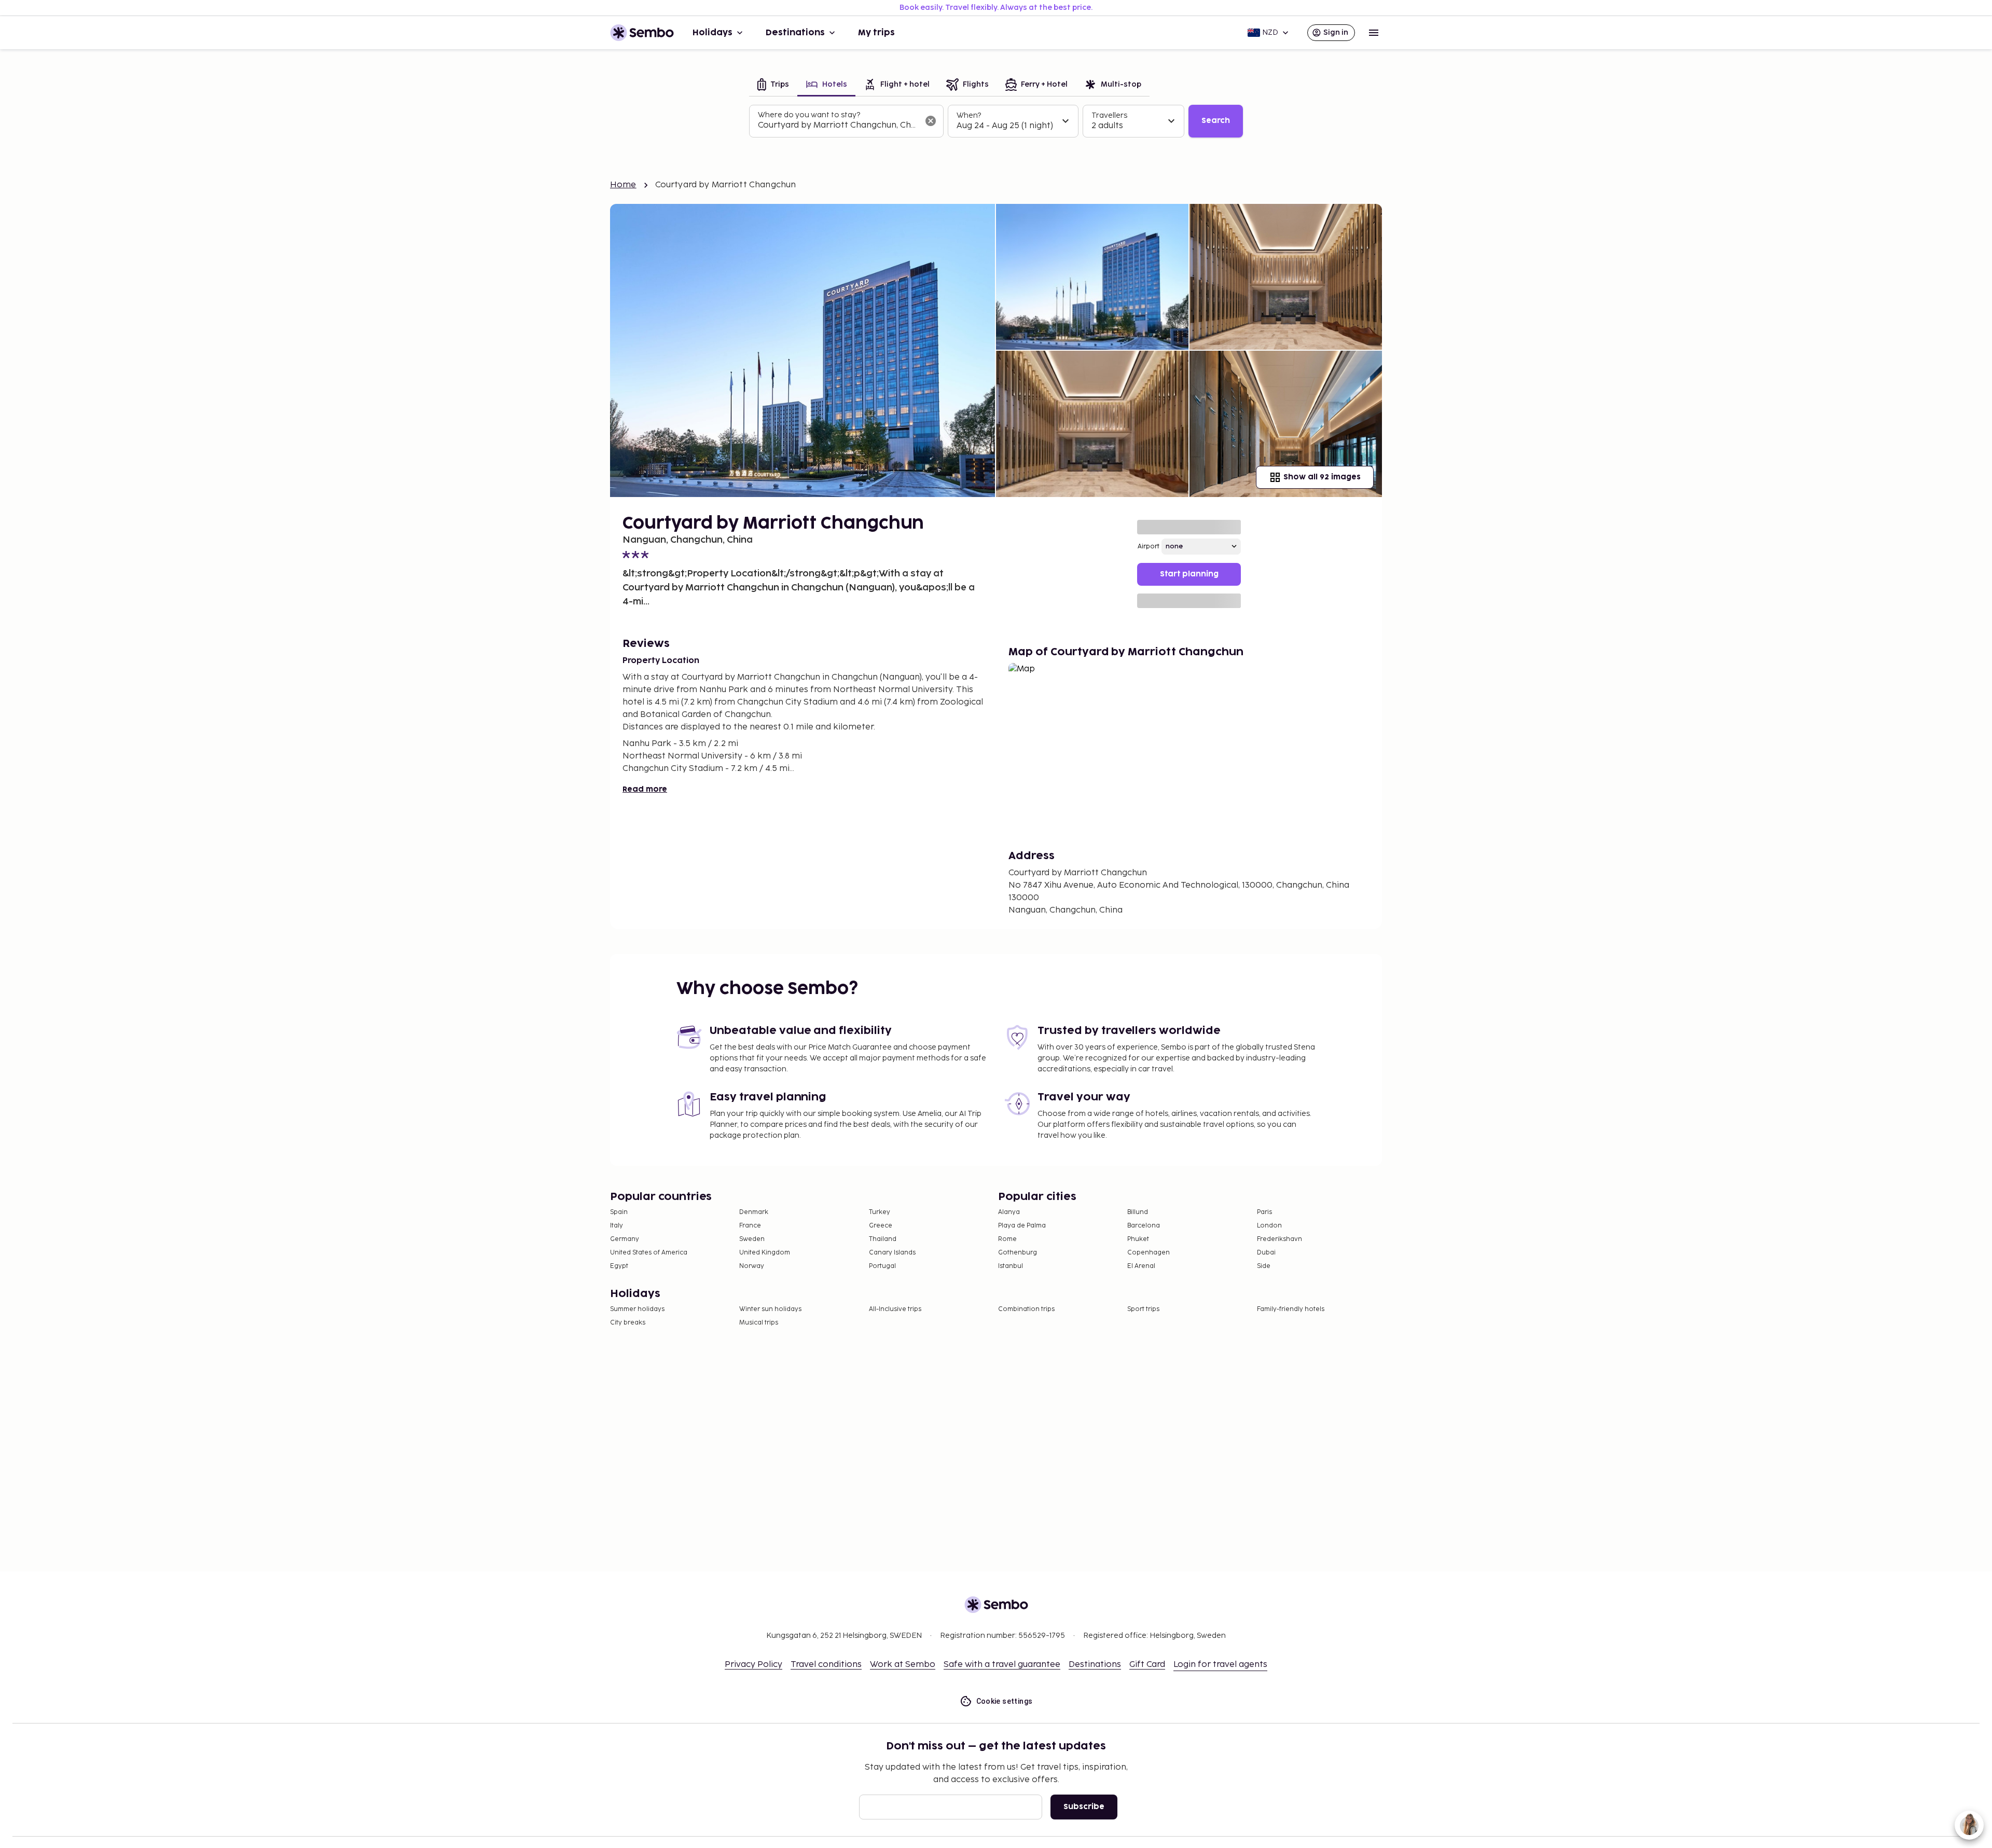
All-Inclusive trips (895, 1309)
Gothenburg (1018, 1253)
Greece (881, 1226)
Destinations (795, 33)
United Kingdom (765, 1253)
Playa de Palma (1022, 1226)
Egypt (619, 1266)
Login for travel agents (1220, 1665)
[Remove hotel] (931, 121)
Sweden (752, 1239)
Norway (752, 1266)
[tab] (773, 85)
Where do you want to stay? (809, 115)
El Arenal (1141, 1266)
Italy (617, 1226)
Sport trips (1143, 1309)
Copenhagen (1149, 1253)
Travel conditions (826, 1665)
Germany (625, 1239)
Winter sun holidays (770, 1309)
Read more (645, 789)
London (1269, 1226)
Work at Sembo (903, 1665)
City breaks (628, 1323)
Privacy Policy (753, 1665)
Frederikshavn (1279, 1239)
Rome (1007, 1239)
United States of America (649, 1253)
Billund (1138, 1212)
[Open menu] (1374, 33)
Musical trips (759, 1323)
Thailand (883, 1239)
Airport (1149, 547)
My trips (876, 33)
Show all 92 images (1322, 477)
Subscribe (1084, 1807)
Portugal (882, 1266)
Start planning (1189, 574)
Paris (1264, 1212)
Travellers (1109, 115)
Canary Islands (892, 1253)
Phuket (1138, 1239)
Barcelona (1144, 1226)
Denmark (754, 1212)
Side (1264, 1266)
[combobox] (838, 126)
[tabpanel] (996, 121)
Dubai (1266, 1253)
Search (1216, 121)
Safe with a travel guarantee (1002, 1665)
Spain (619, 1212)
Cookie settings (1005, 1701)
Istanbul (1011, 1266)
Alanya (1009, 1212)
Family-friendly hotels (1291, 1309)
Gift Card (1147, 1665)
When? (969, 115)
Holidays (713, 33)
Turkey (880, 1212)
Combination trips (1026, 1309)
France (750, 1226)
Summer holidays (637, 1309)
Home (623, 185)
